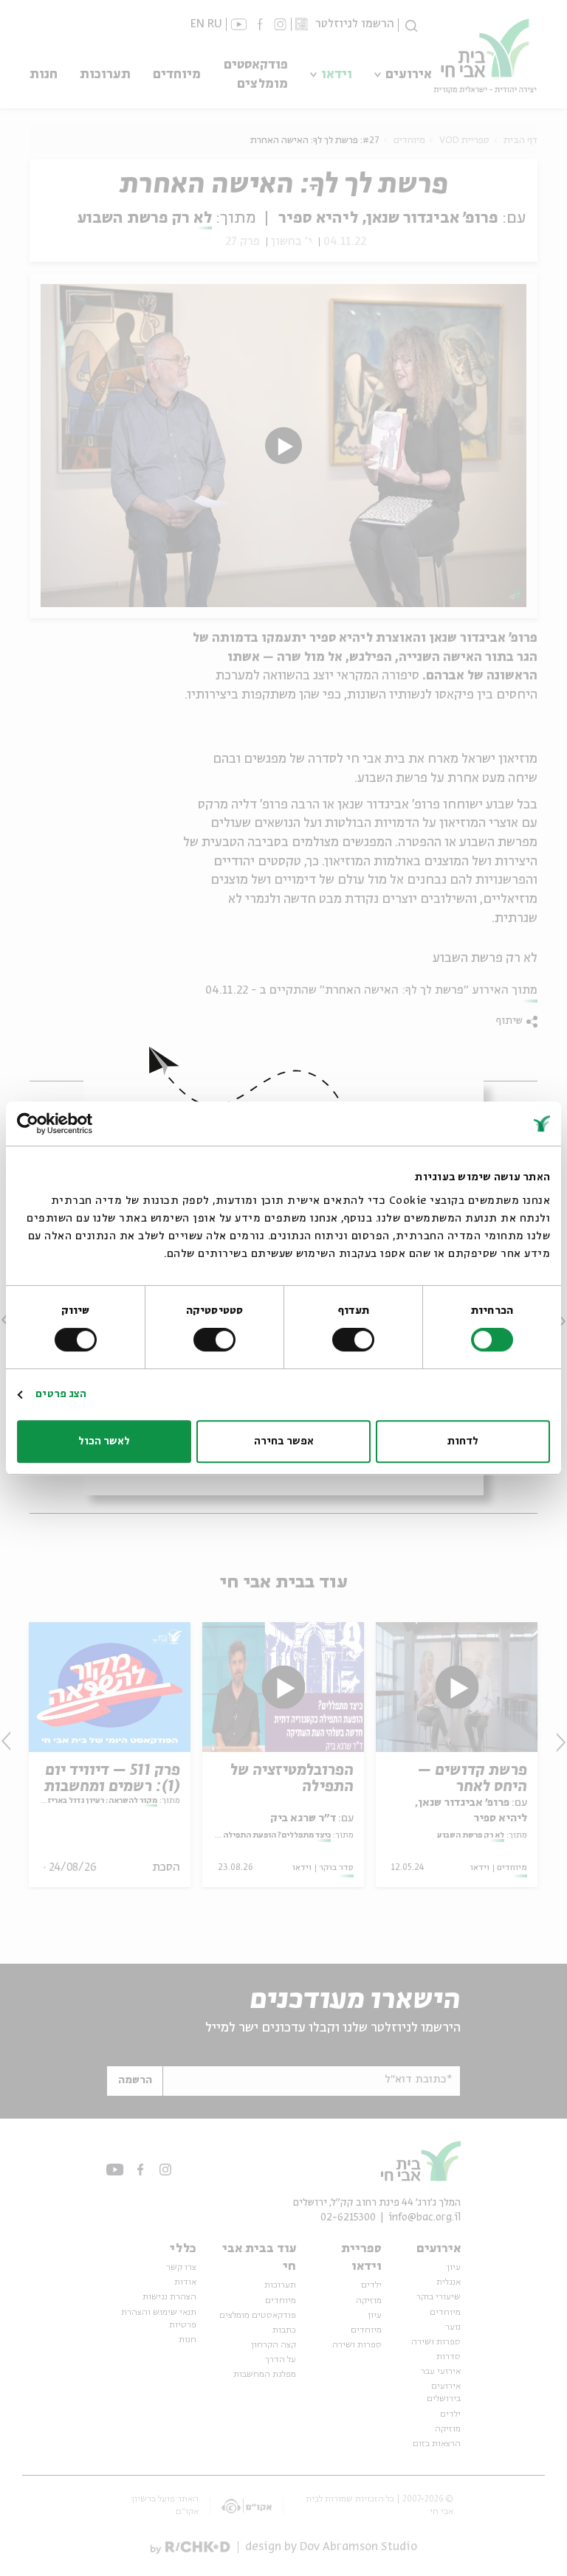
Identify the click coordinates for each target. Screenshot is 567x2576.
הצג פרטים (61, 1394)
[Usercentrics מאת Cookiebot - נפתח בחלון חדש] (82, 1123)
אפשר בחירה (284, 1441)
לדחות (463, 1441)
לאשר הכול (104, 1441)
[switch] (357, 1340)
